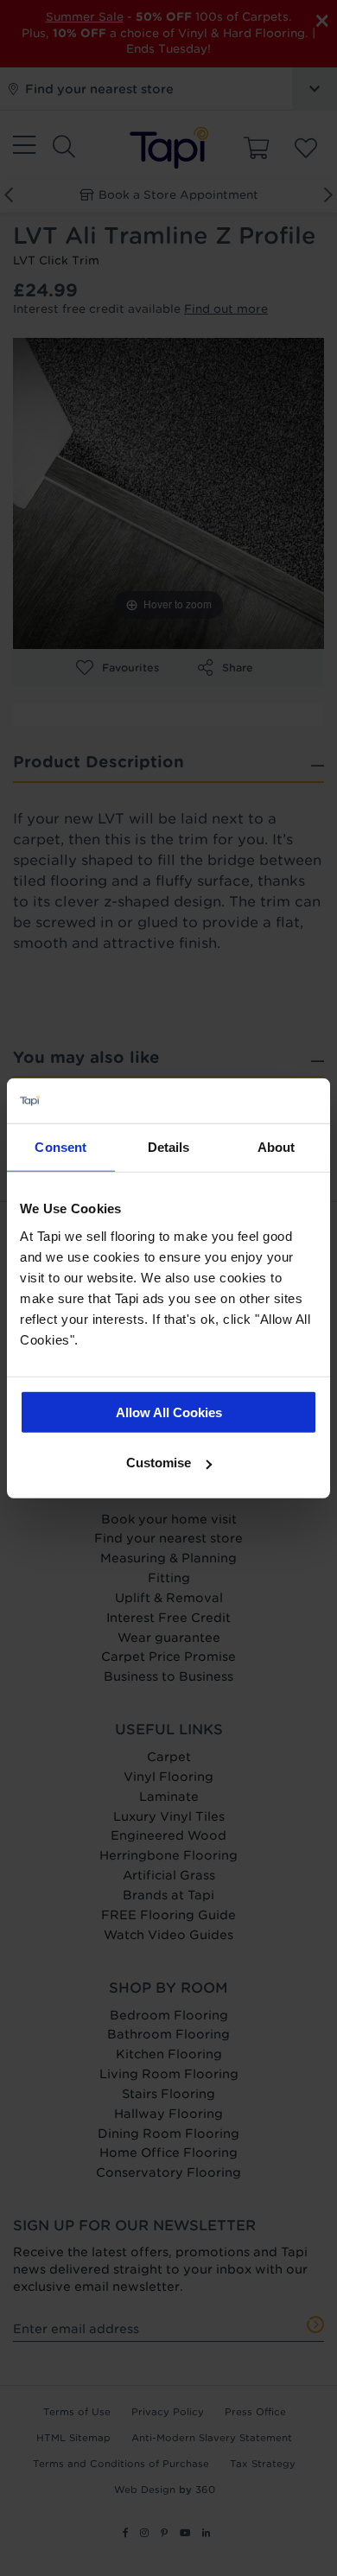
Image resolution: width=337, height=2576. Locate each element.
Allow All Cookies (169, 1412)
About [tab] (277, 1147)
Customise (159, 1463)
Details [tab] (169, 1147)
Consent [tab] (60, 1147)
